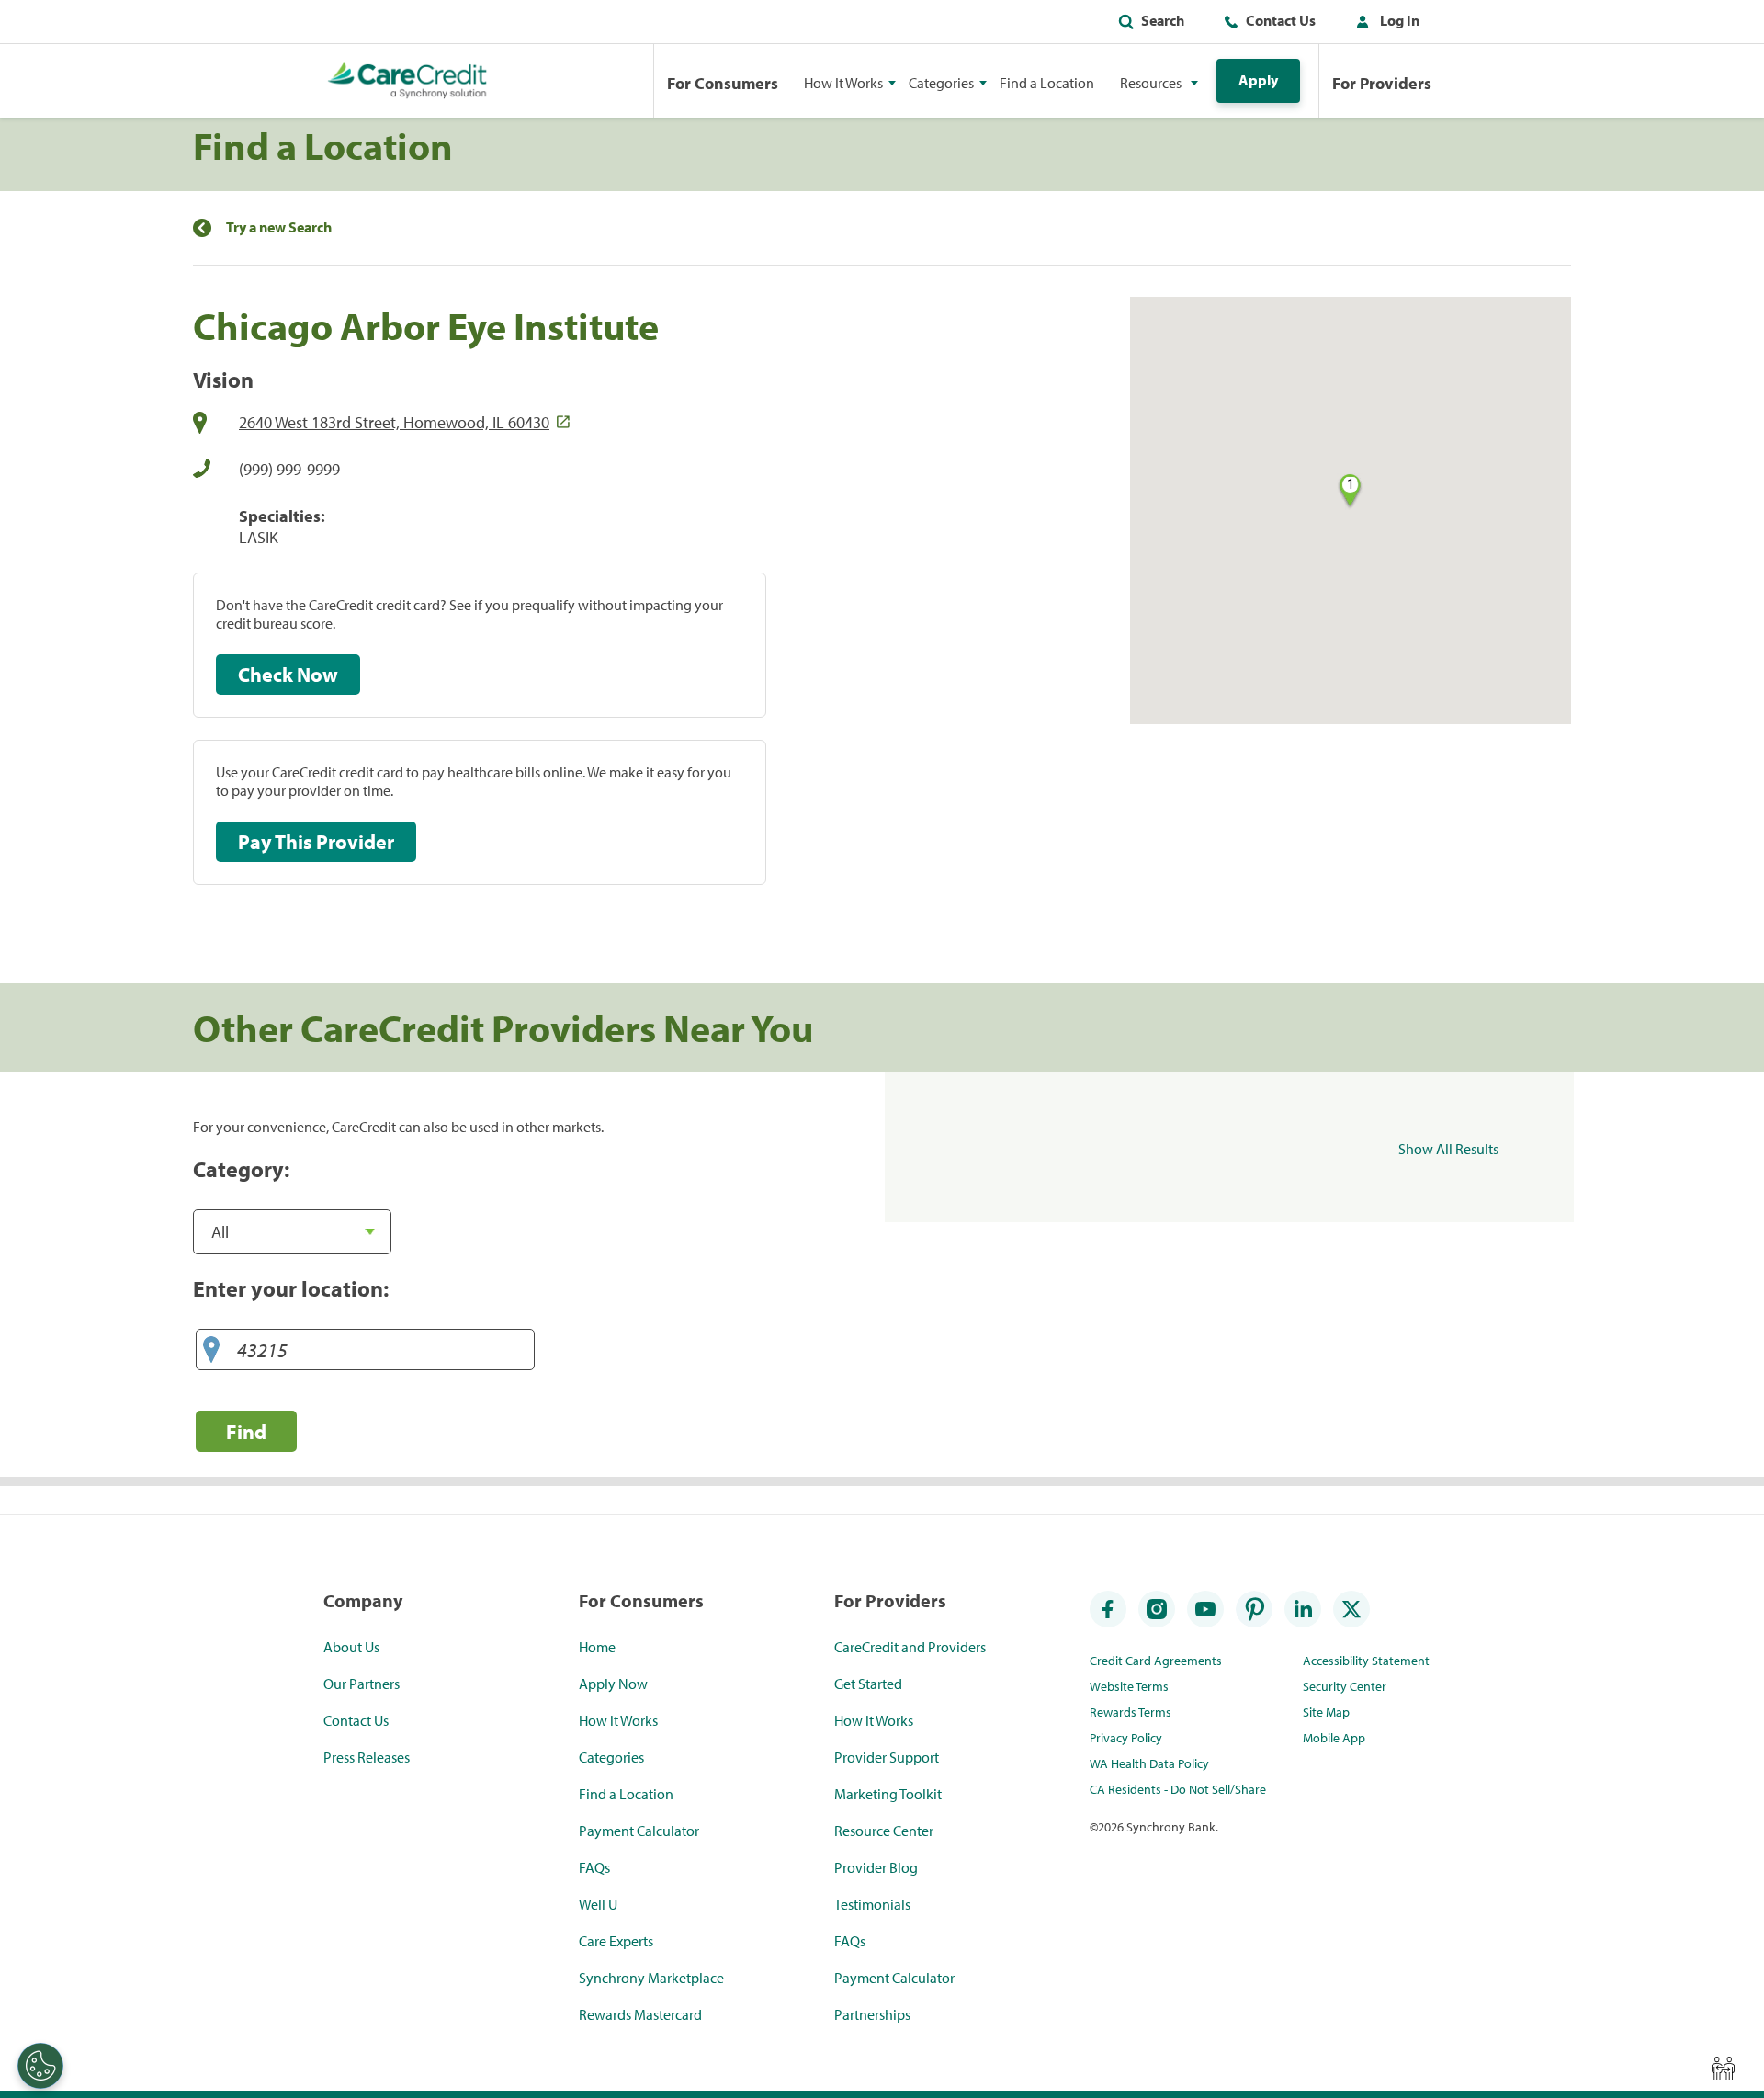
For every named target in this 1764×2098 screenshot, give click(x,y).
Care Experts (616, 1941)
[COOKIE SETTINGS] (40, 2066)
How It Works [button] (843, 83)
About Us (351, 1647)
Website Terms (1129, 1686)
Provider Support (887, 1757)
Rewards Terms (1131, 1712)
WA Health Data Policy (1149, 1763)
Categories (611, 1757)
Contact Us (1281, 20)
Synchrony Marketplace (651, 1978)
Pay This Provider (316, 842)
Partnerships (872, 2014)
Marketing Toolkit (888, 1794)
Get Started (868, 1684)
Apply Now (613, 1684)
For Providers (1382, 83)
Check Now (288, 675)
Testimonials (872, 1904)
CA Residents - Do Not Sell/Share (1178, 1789)
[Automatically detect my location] (211, 1350)
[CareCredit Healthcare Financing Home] (407, 81)
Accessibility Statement (1366, 1661)
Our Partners (362, 1684)
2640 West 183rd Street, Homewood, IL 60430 (394, 422)
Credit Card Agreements (1156, 1661)
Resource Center (884, 1831)
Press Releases (367, 1757)
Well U (598, 1904)
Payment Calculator (639, 1831)
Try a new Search (279, 227)
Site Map (1326, 1712)
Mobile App (1334, 1738)
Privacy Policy (1126, 1738)
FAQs (594, 1867)
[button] (1384, 24)
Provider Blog (876, 1867)
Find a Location (1047, 83)
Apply (1258, 80)
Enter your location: (291, 1288)
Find (246, 1431)
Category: (241, 1169)
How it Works (618, 1720)
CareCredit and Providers (910, 1647)
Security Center (1345, 1686)
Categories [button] (941, 83)
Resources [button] (1151, 83)
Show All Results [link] (1448, 1149)
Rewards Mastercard (640, 2014)
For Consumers (723, 83)
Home (597, 1647)
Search (1163, 20)
